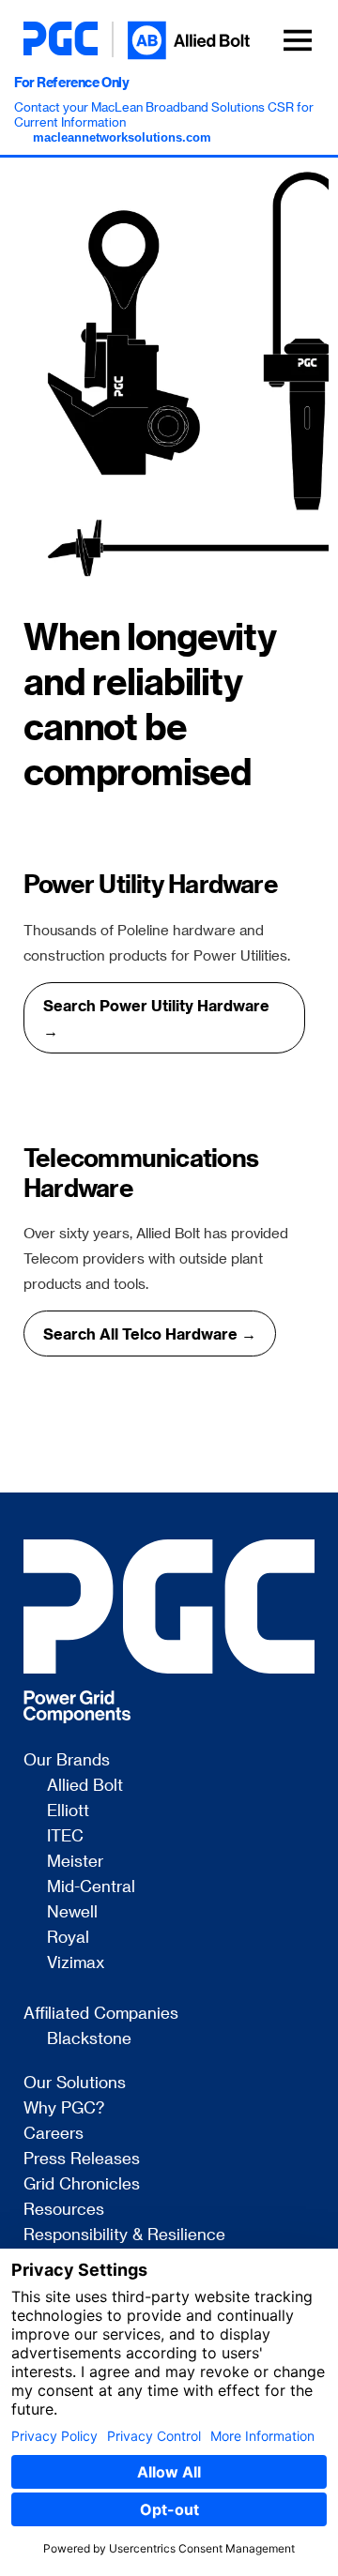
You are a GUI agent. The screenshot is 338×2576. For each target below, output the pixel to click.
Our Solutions (75, 2083)
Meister (75, 1861)
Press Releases (82, 2159)
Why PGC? (64, 2108)
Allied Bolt (85, 1785)
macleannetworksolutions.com (122, 137)
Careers (54, 2133)
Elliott (68, 1811)
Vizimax (76, 1962)
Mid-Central (91, 1887)
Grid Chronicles (82, 2184)
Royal (68, 1937)
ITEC (65, 1836)
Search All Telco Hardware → (150, 1333)
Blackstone (89, 2038)
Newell (72, 1912)
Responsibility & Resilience (124, 2235)
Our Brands (67, 1760)
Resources (64, 2209)
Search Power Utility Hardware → (156, 1018)
